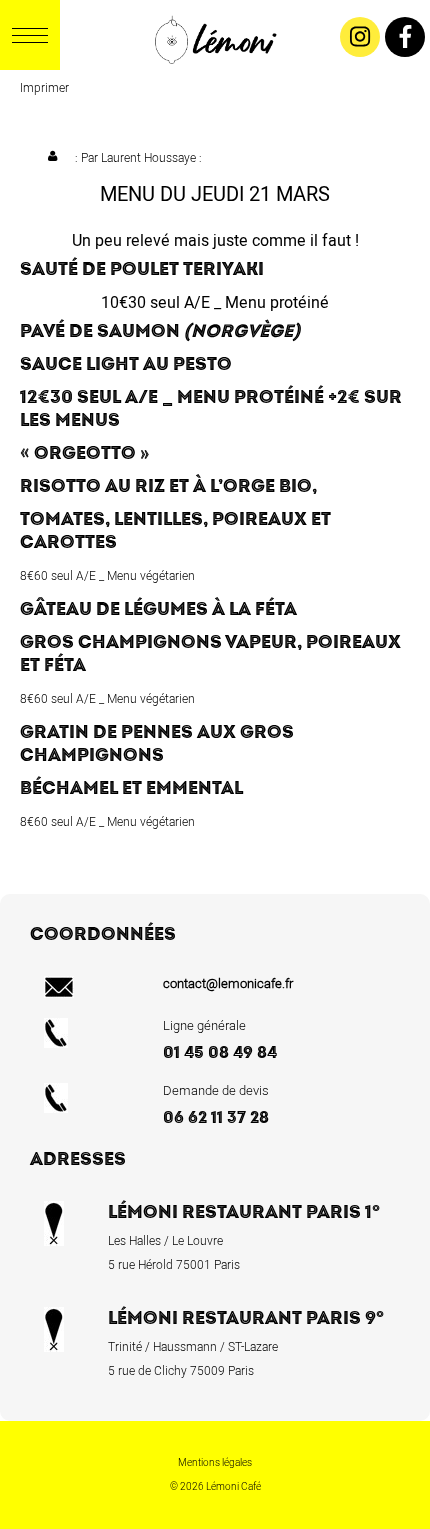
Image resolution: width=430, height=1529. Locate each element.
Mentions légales (215, 1463)
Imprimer (44, 88)
